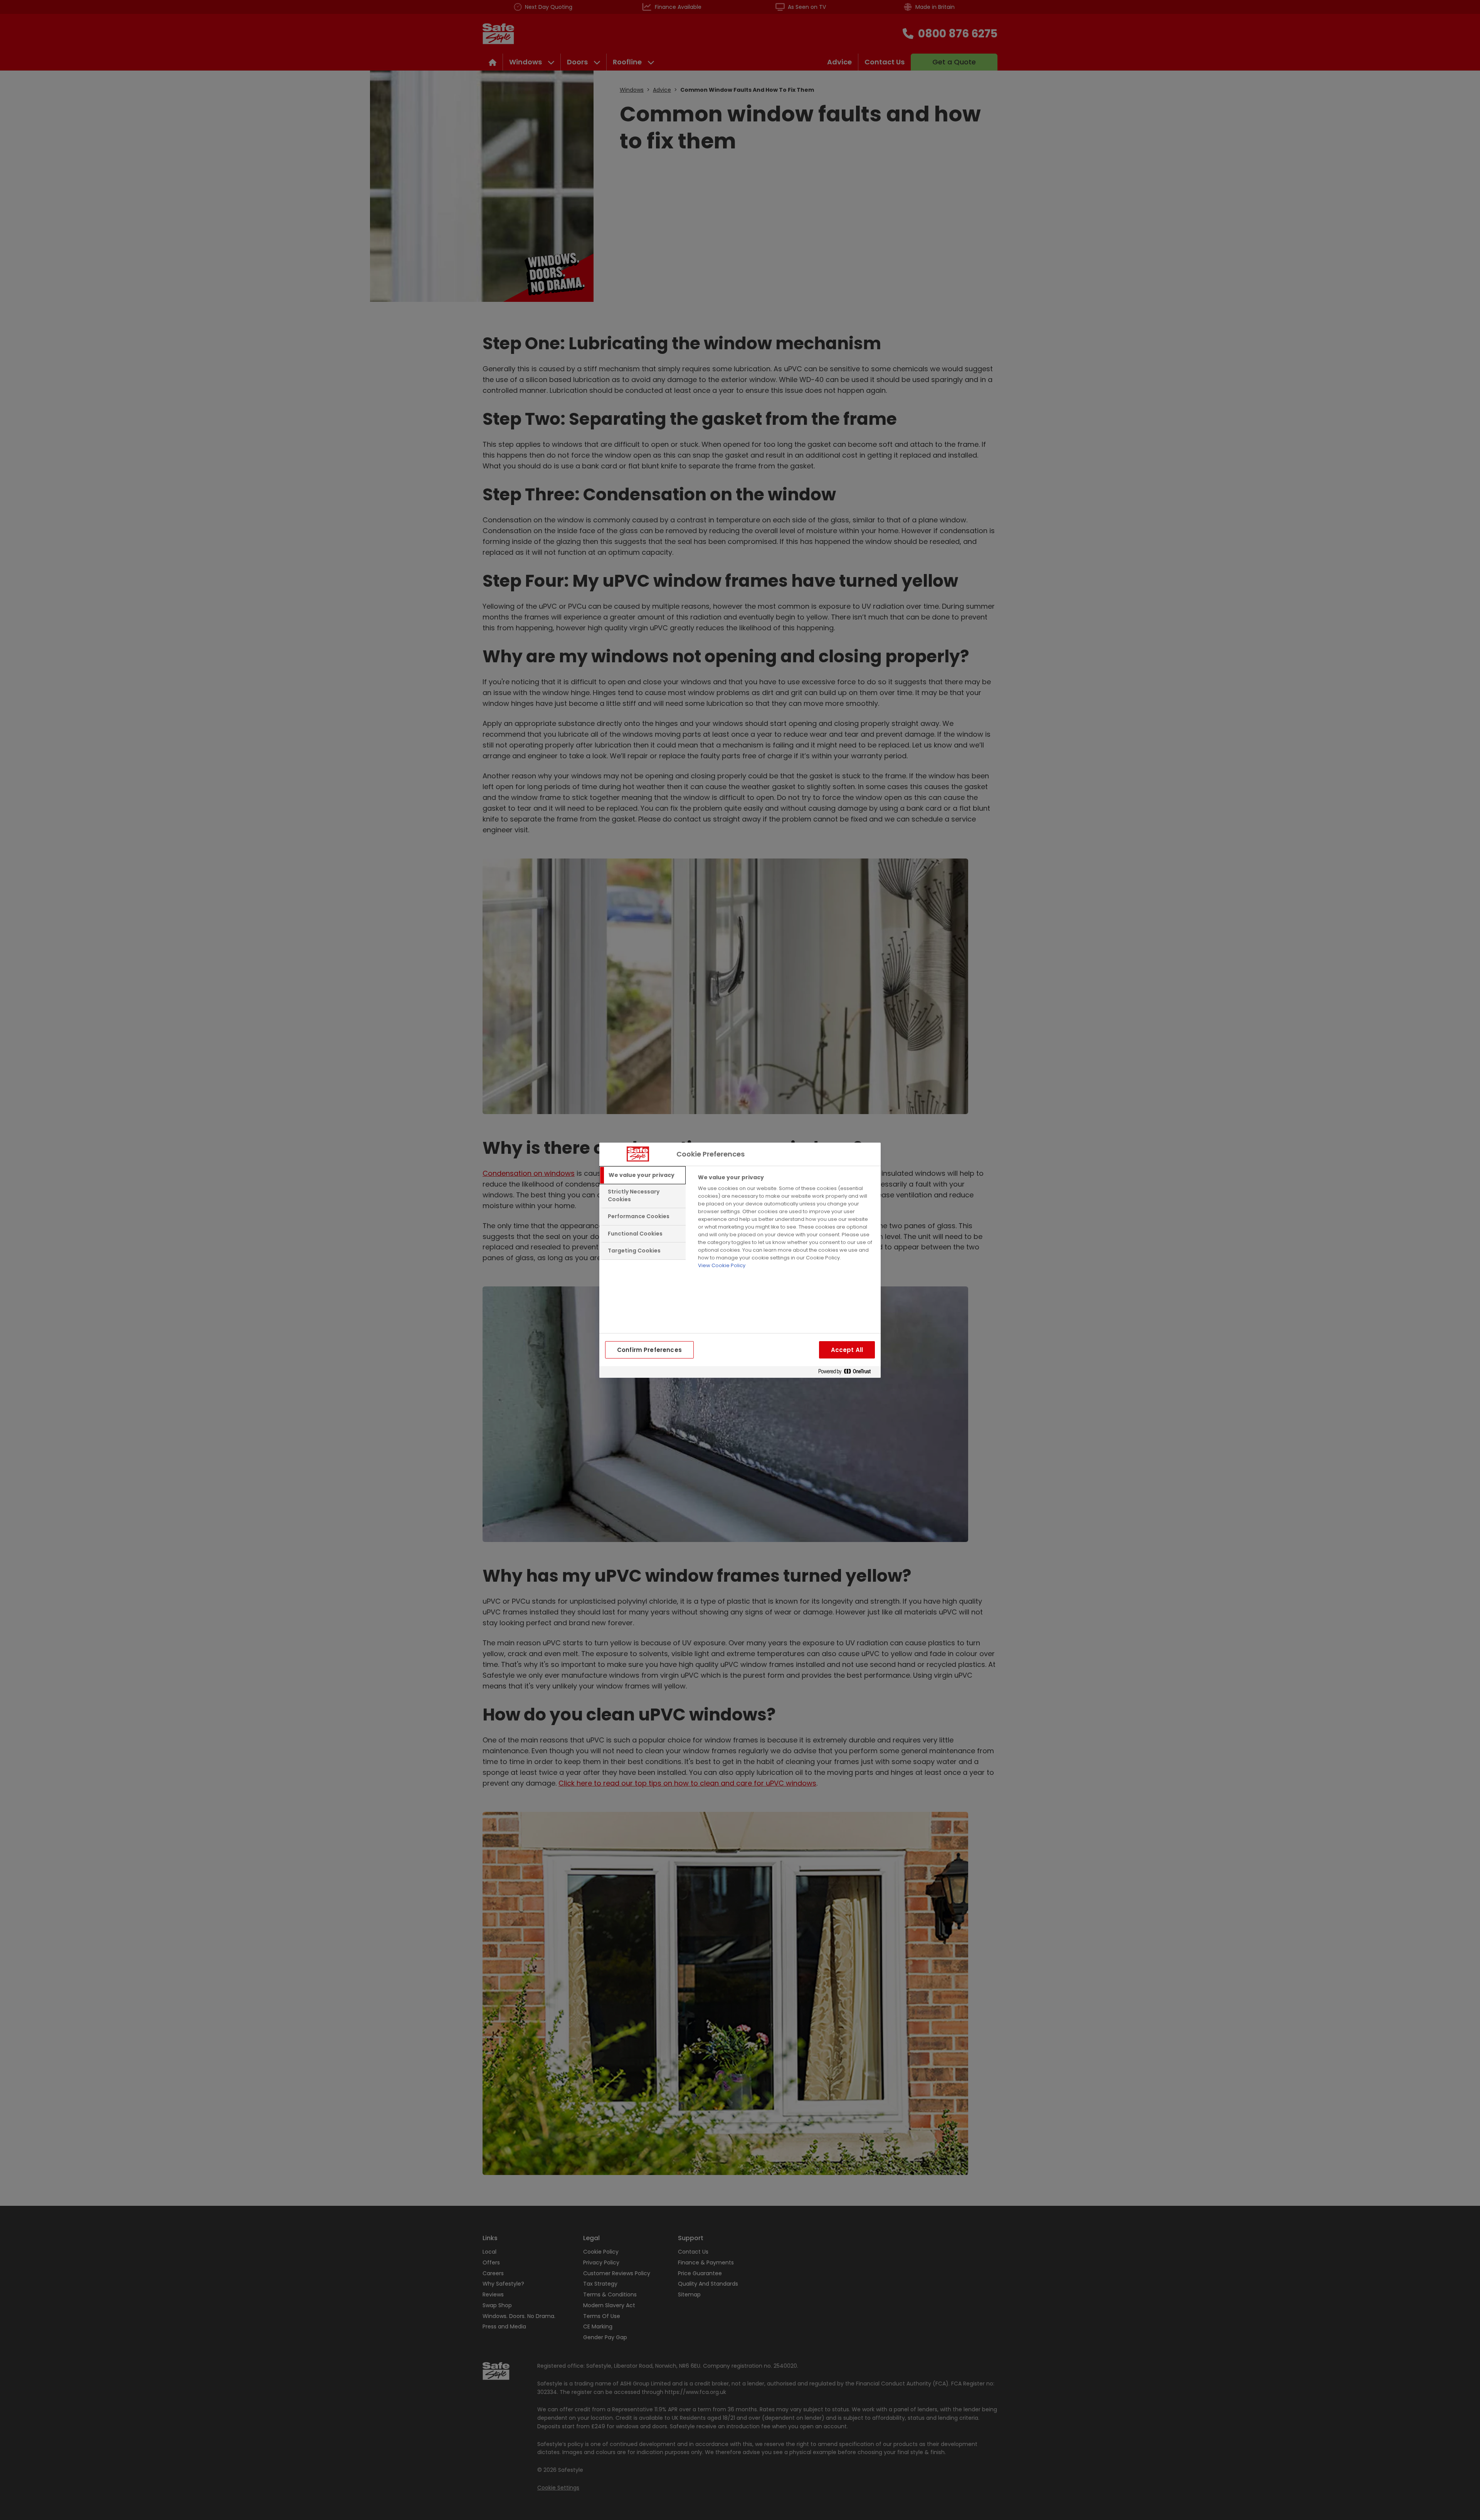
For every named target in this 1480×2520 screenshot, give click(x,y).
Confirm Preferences (649, 1350)
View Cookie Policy (722, 1265)
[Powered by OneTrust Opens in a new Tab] (848, 1372)
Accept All (847, 1350)
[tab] (642, 1175)
